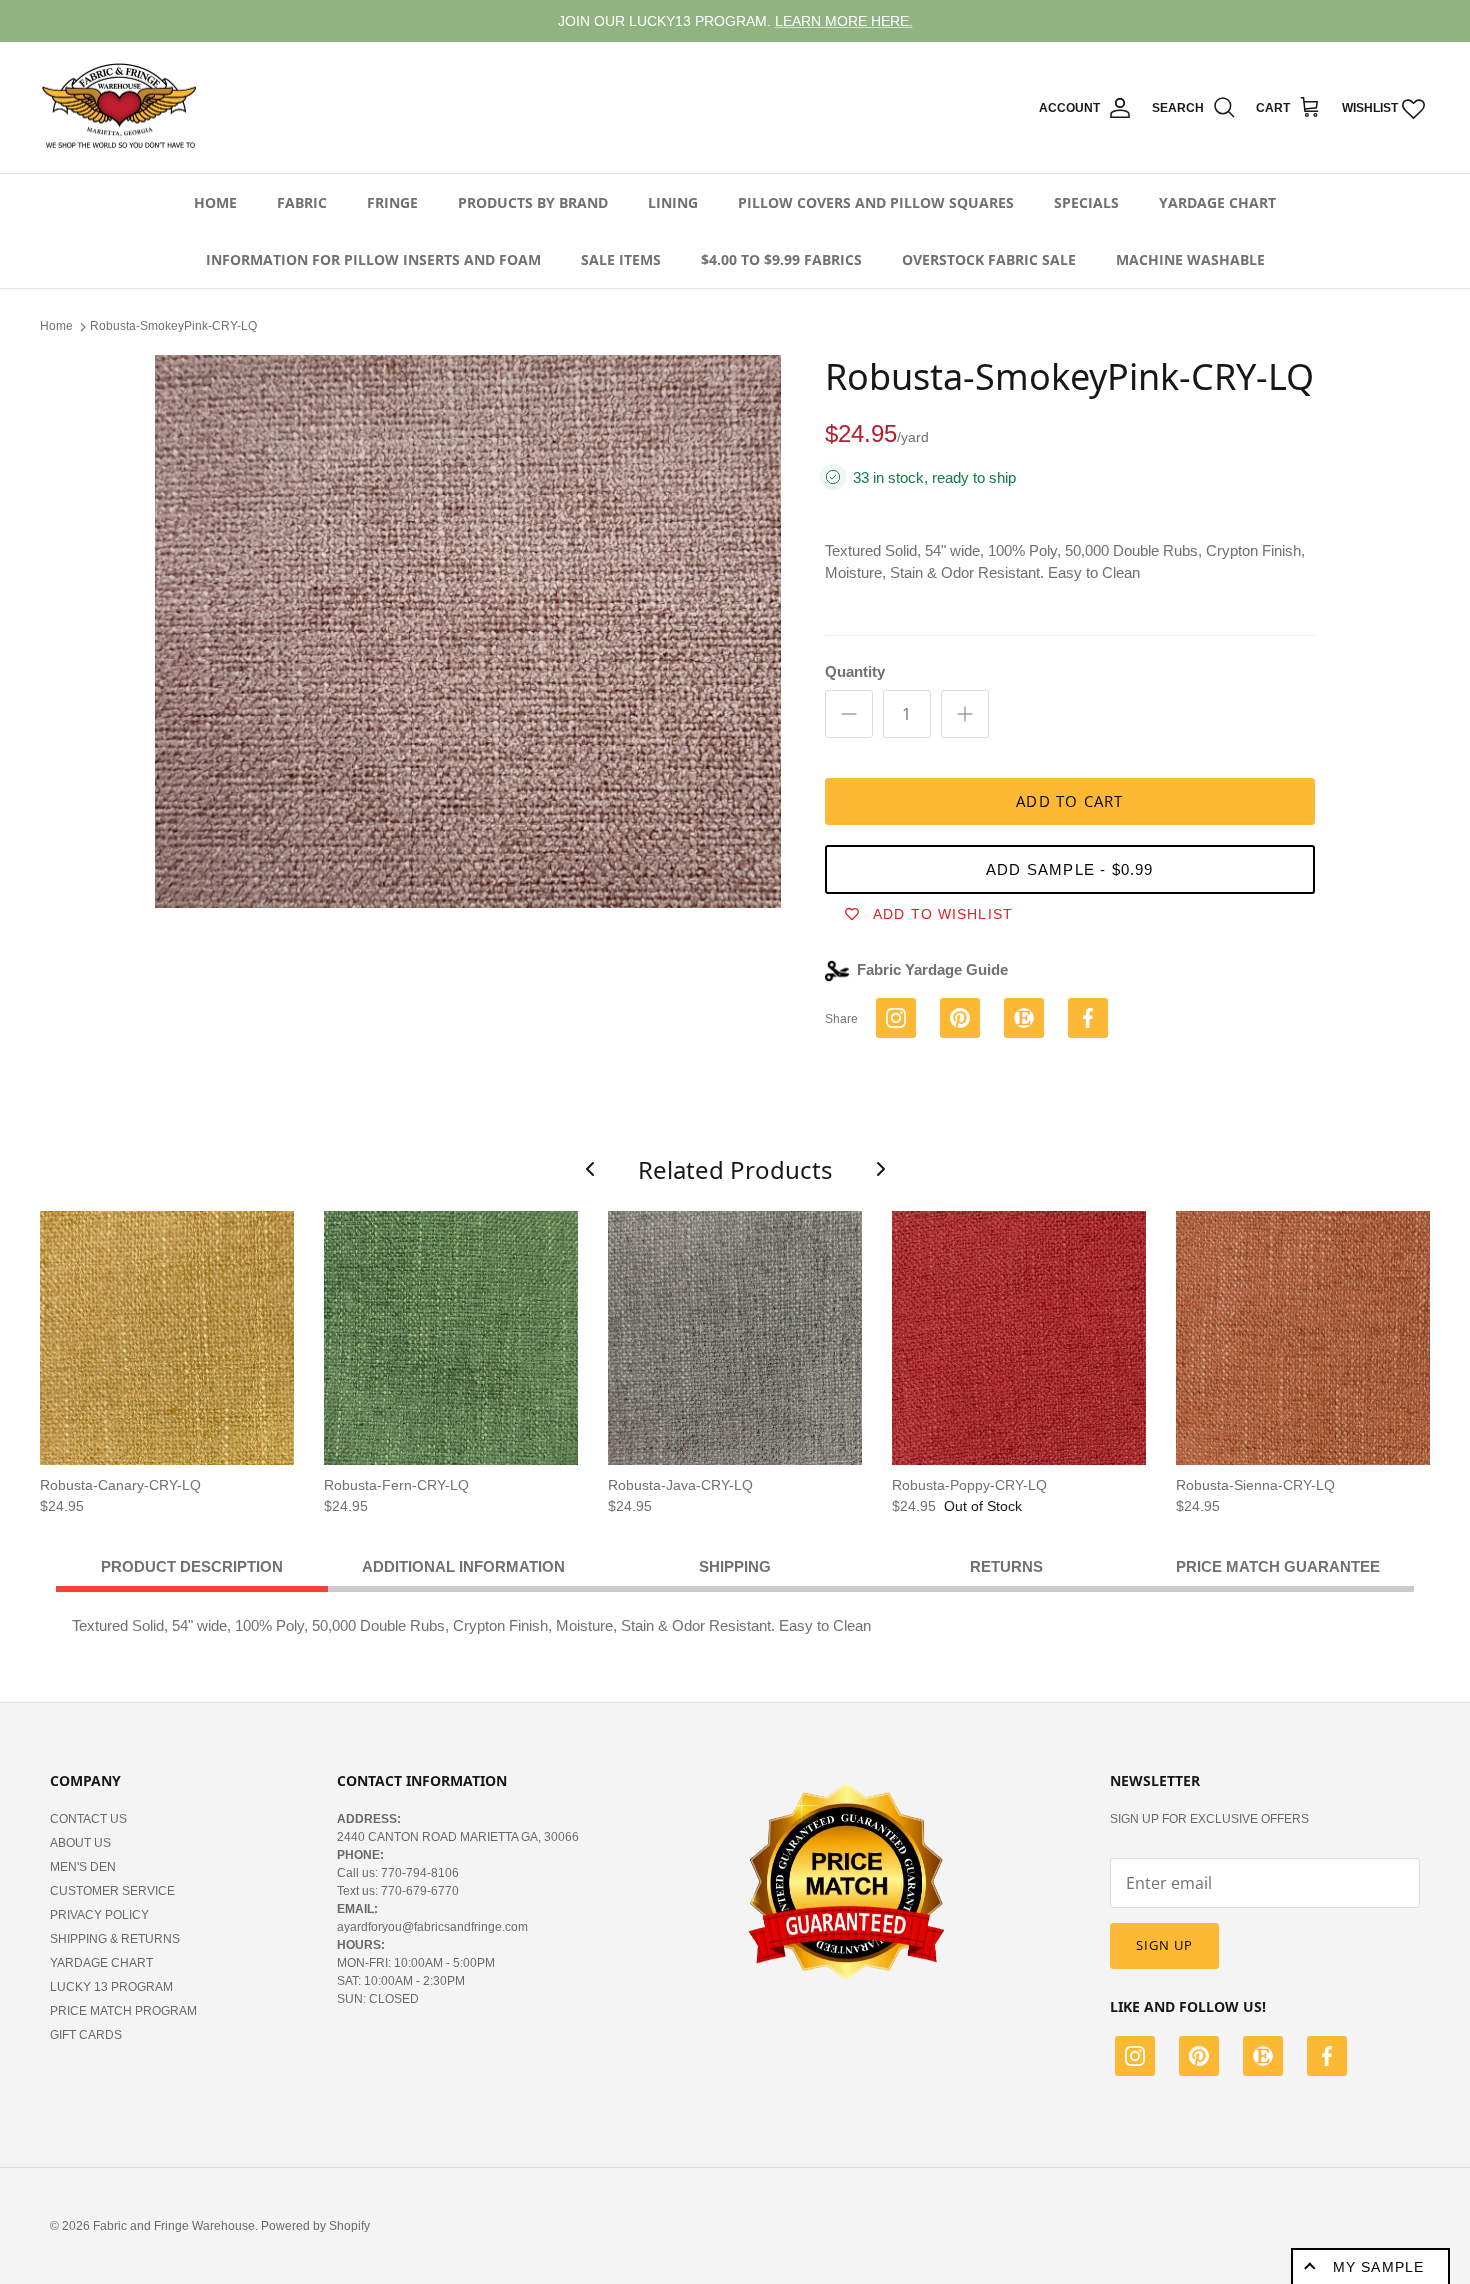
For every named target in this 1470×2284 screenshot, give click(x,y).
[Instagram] (1135, 2059)
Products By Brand (533, 202)
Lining (673, 202)
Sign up (1164, 1945)
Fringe (392, 202)
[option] (468, 631)
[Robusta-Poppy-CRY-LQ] (1019, 1338)
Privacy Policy (99, 1915)
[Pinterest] (1199, 2059)
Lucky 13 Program (111, 1987)
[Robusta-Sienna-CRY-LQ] (1303, 1338)
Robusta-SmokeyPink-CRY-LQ (173, 326)
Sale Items (621, 259)
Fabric (302, 202)
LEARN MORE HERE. (844, 21)
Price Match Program (123, 2011)
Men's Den (83, 1867)
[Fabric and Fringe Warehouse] (120, 108)
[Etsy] (1263, 2059)
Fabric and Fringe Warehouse (174, 2226)
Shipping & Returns (115, 1939)
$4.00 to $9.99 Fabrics (781, 259)
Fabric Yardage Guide (932, 969)
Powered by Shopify (315, 2226)
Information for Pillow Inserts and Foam (373, 259)
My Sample (1378, 2267)
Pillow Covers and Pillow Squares (876, 202)
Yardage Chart (1217, 202)
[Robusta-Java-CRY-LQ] (735, 1338)
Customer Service (112, 1891)
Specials (1086, 202)
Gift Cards (86, 2035)
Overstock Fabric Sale (989, 259)
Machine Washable (1190, 259)
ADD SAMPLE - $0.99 (1070, 869)
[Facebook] (1327, 2059)
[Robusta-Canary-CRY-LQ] (167, 1338)
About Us (80, 1843)
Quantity (855, 671)
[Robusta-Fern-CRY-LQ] (451, 1338)
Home (215, 202)
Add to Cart (1069, 801)
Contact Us (88, 1819)
